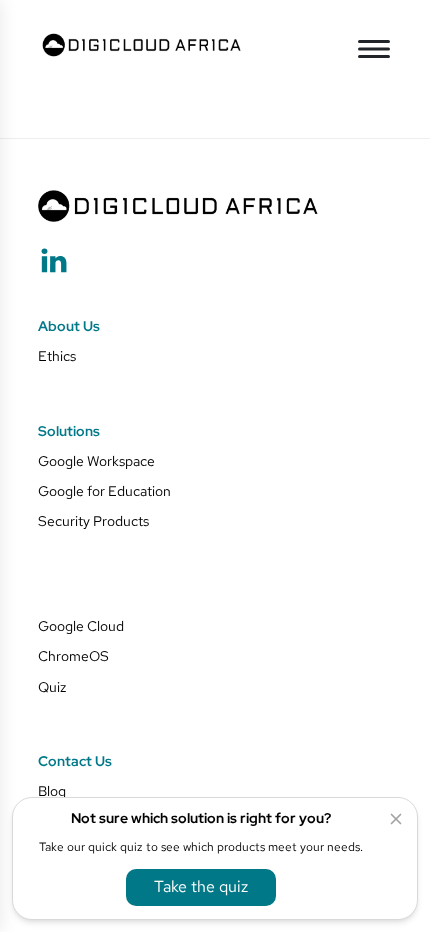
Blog (52, 790)
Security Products (93, 520)
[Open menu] (374, 49)
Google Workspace (96, 460)
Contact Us (75, 761)
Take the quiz (201, 887)
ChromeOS (73, 655)
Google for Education (104, 490)
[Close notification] (396, 819)
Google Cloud (81, 625)
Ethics (57, 355)
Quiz (52, 686)
